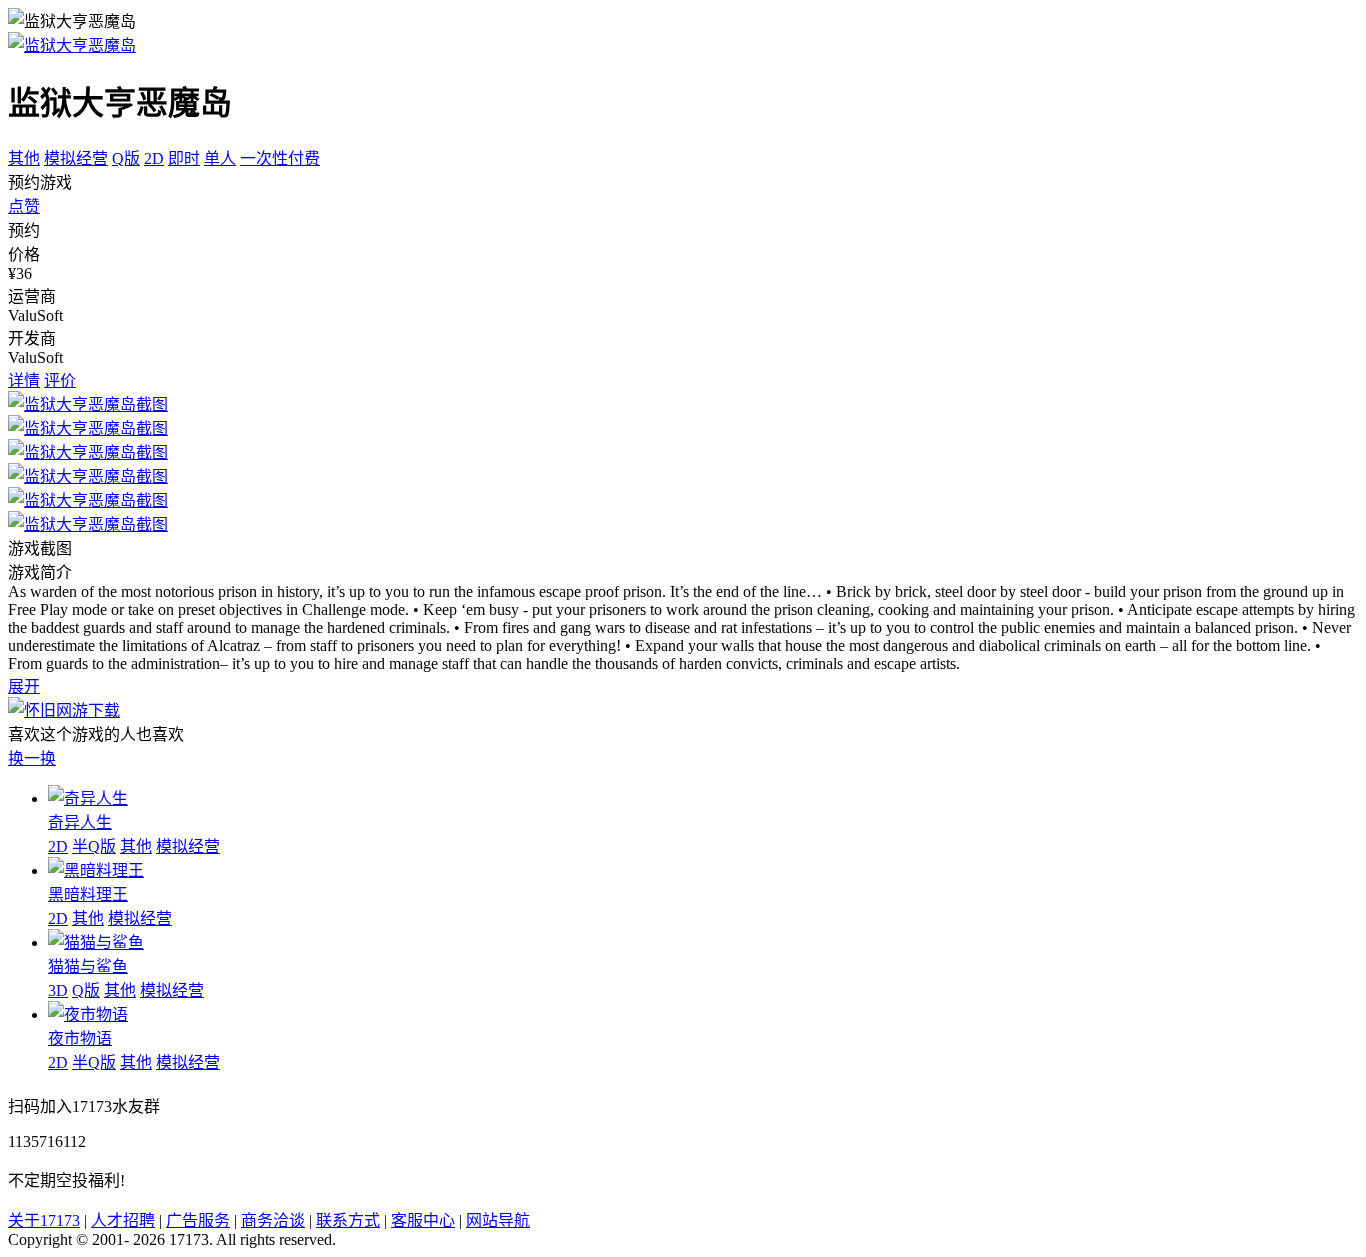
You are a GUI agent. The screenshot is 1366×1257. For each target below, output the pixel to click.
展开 (24, 686)
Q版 (126, 158)
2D (154, 158)
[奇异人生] (88, 798)
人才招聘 (123, 1220)
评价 (60, 380)
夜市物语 (80, 1038)
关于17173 (44, 1220)
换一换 (32, 758)
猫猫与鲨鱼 (88, 966)
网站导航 (498, 1220)
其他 (24, 158)
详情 (24, 380)
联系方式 (348, 1220)
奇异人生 (80, 822)
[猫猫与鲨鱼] (96, 942)
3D (58, 990)
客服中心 (423, 1220)
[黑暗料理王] (96, 870)
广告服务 (198, 1220)
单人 (220, 158)
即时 (184, 158)
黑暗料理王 (88, 894)
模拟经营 (76, 158)
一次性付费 (280, 158)
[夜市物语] (88, 1014)
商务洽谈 (273, 1220)
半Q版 (94, 846)
